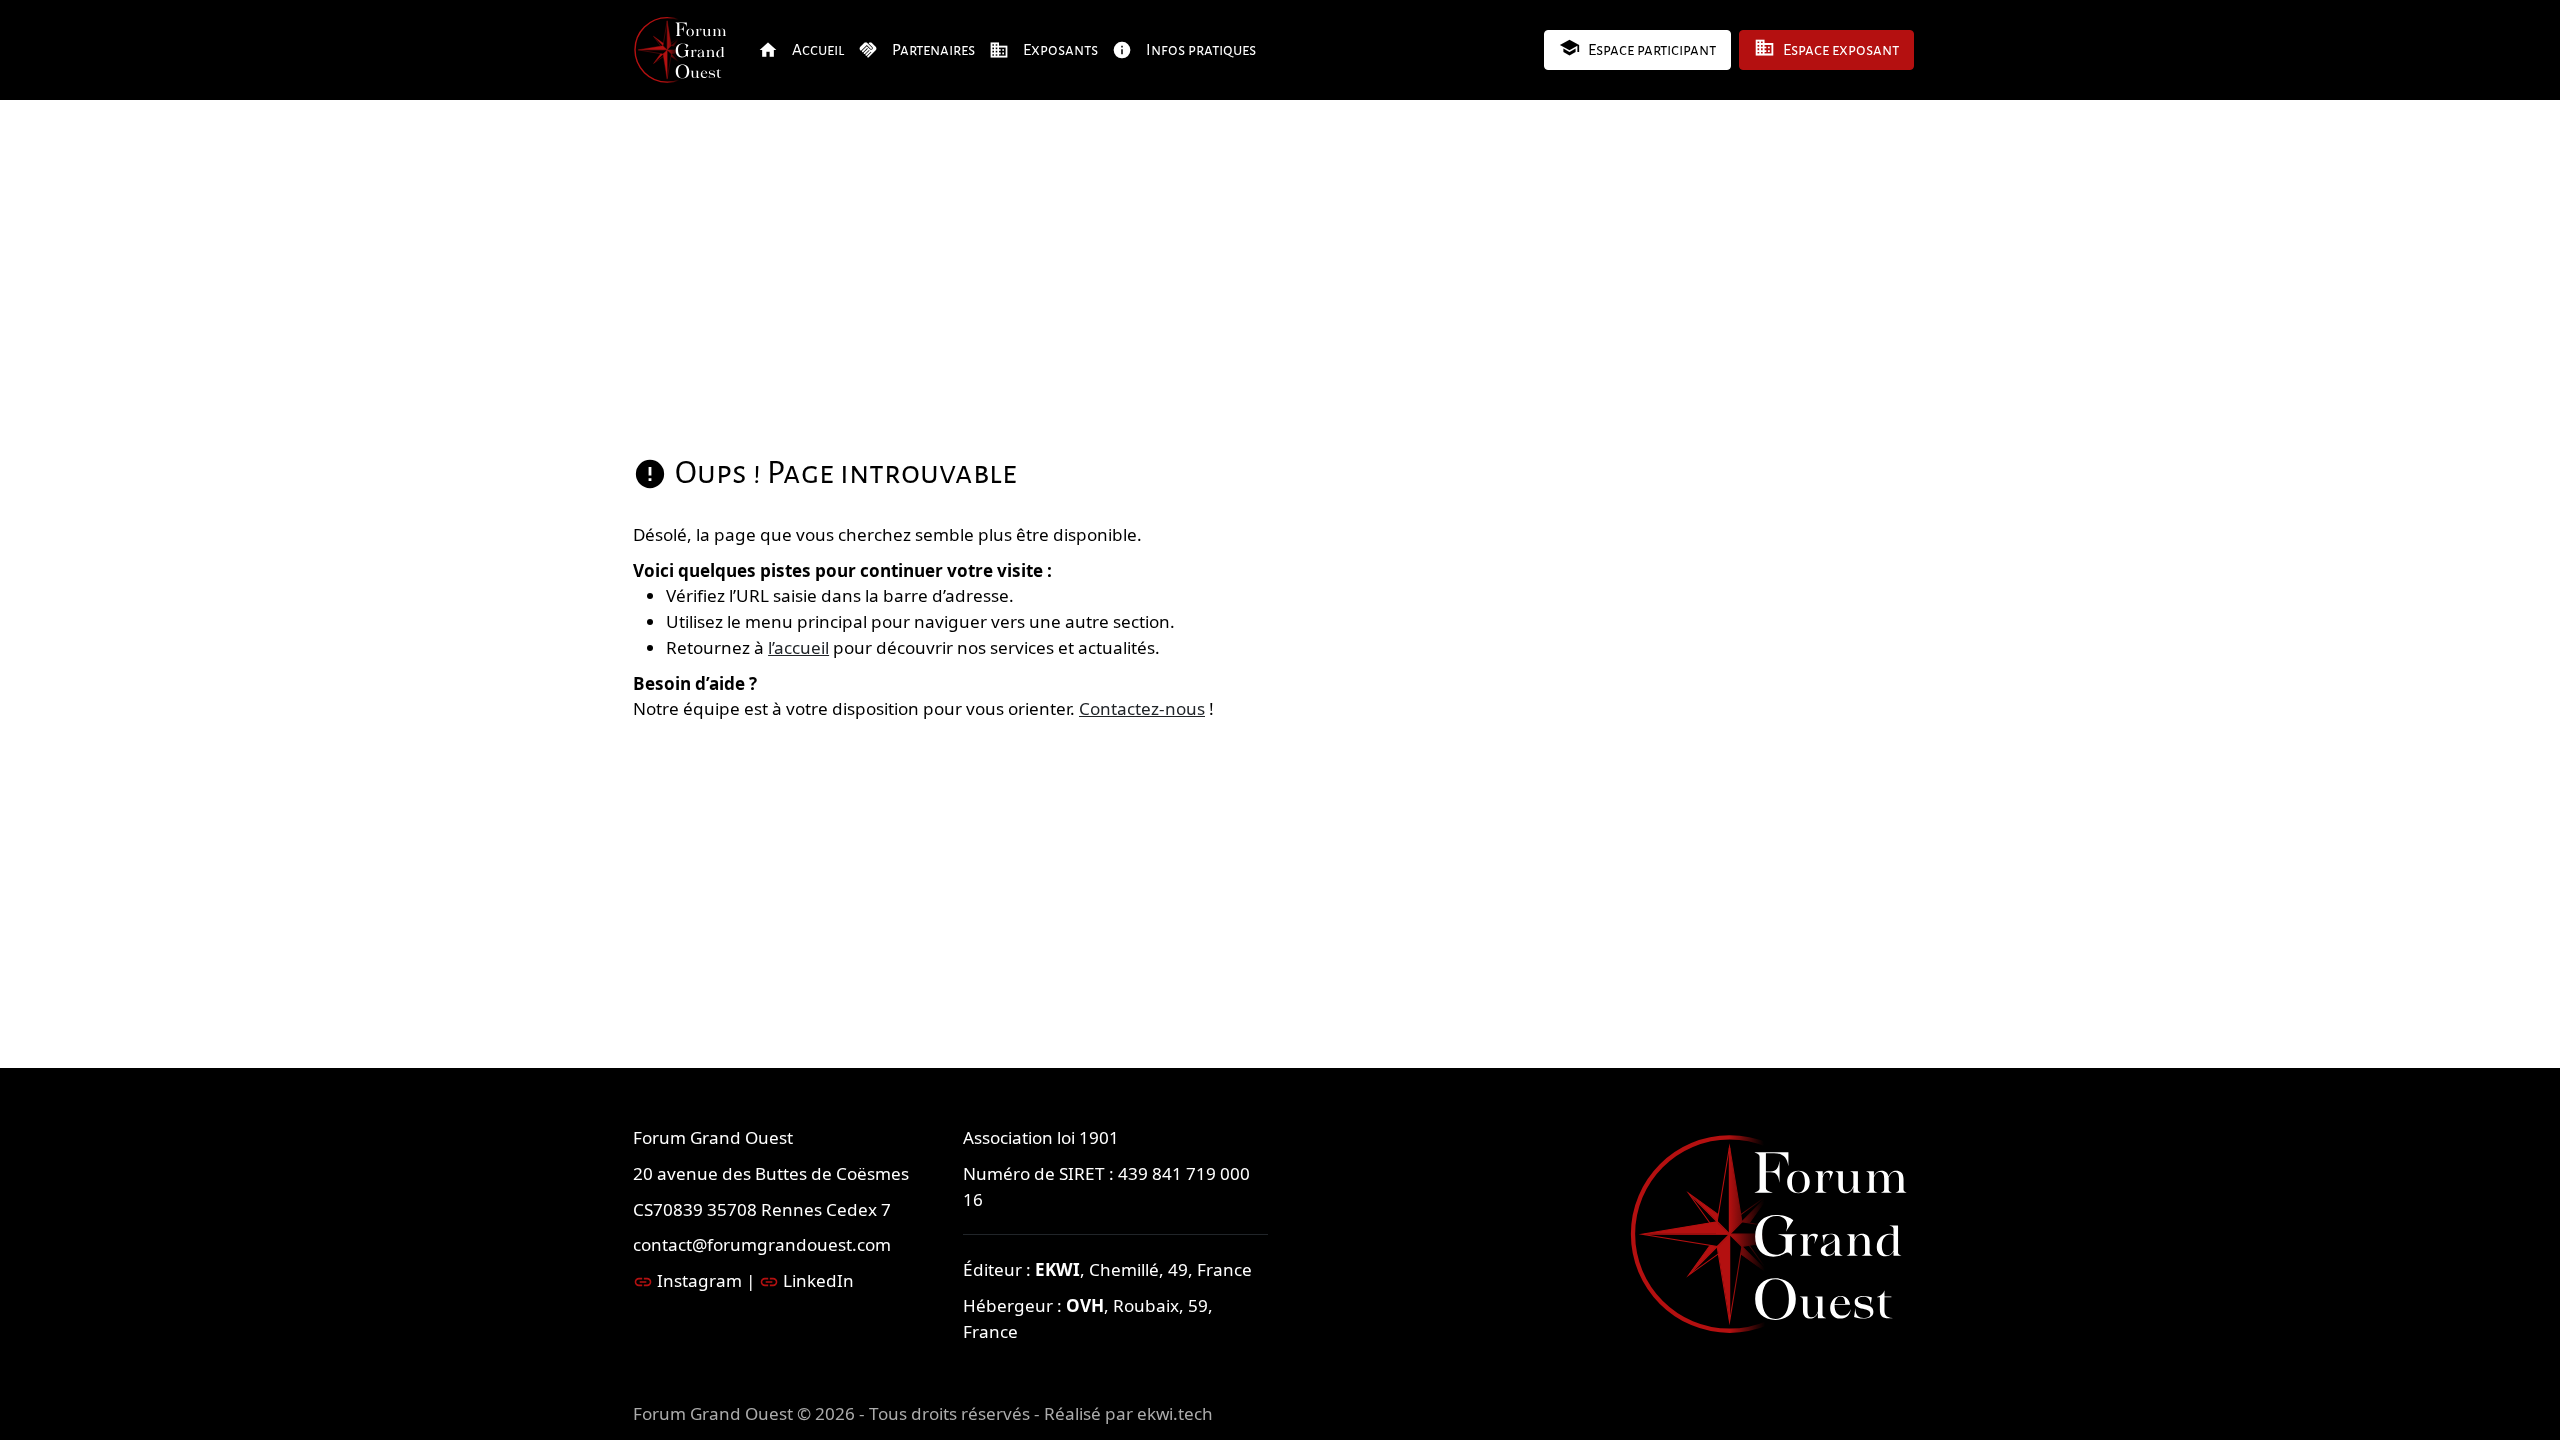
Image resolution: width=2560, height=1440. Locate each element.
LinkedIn (818, 1280)
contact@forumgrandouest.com (762, 1244)
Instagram (699, 1280)
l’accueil (798, 647)
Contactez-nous (1142, 708)
